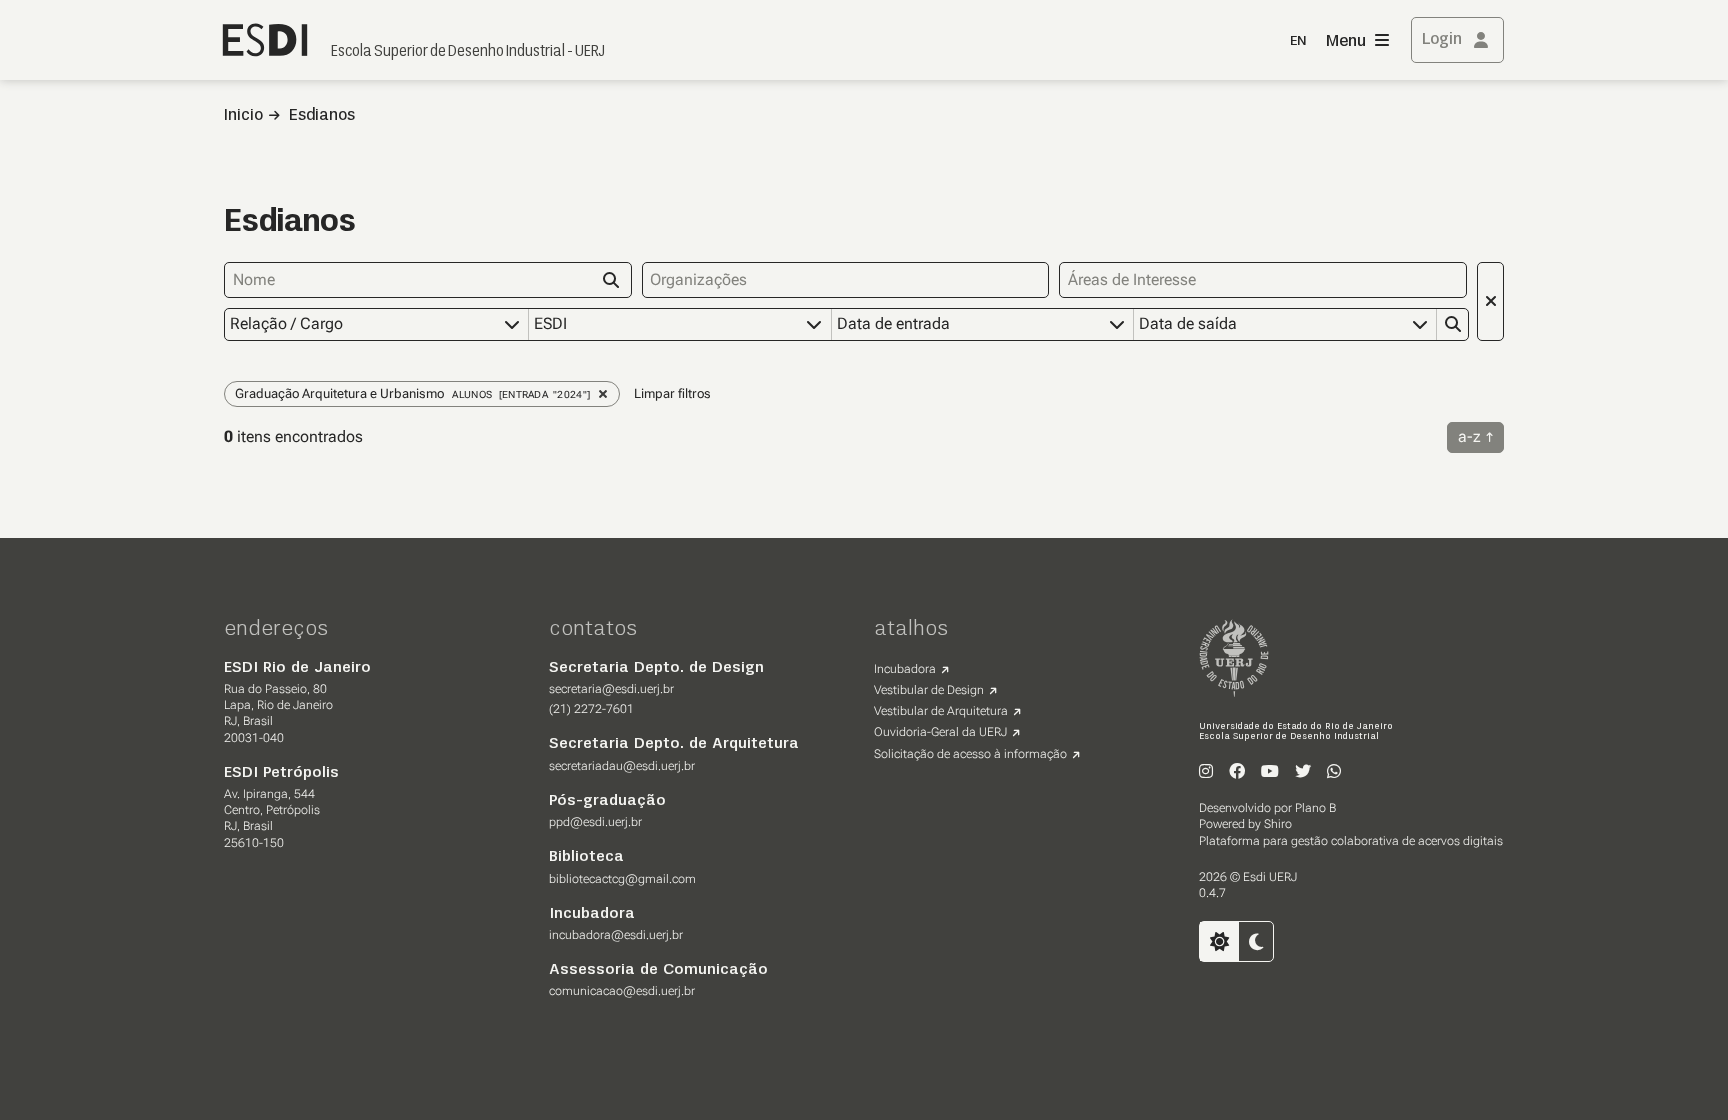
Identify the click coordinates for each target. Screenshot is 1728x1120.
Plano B (1315, 808)
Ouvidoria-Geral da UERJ (940, 732)
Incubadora (905, 669)
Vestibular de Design (929, 690)
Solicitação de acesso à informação (970, 754)
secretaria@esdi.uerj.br (611, 689)
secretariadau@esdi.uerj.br (622, 766)
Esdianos (322, 116)
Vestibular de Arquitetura (941, 711)
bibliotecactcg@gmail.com (622, 879)
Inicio (243, 116)
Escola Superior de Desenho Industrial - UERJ (468, 52)
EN (1298, 41)
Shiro (1278, 824)
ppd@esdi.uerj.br (595, 822)
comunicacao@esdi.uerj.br (622, 991)
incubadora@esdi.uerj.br (616, 935)
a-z (1469, 436)
